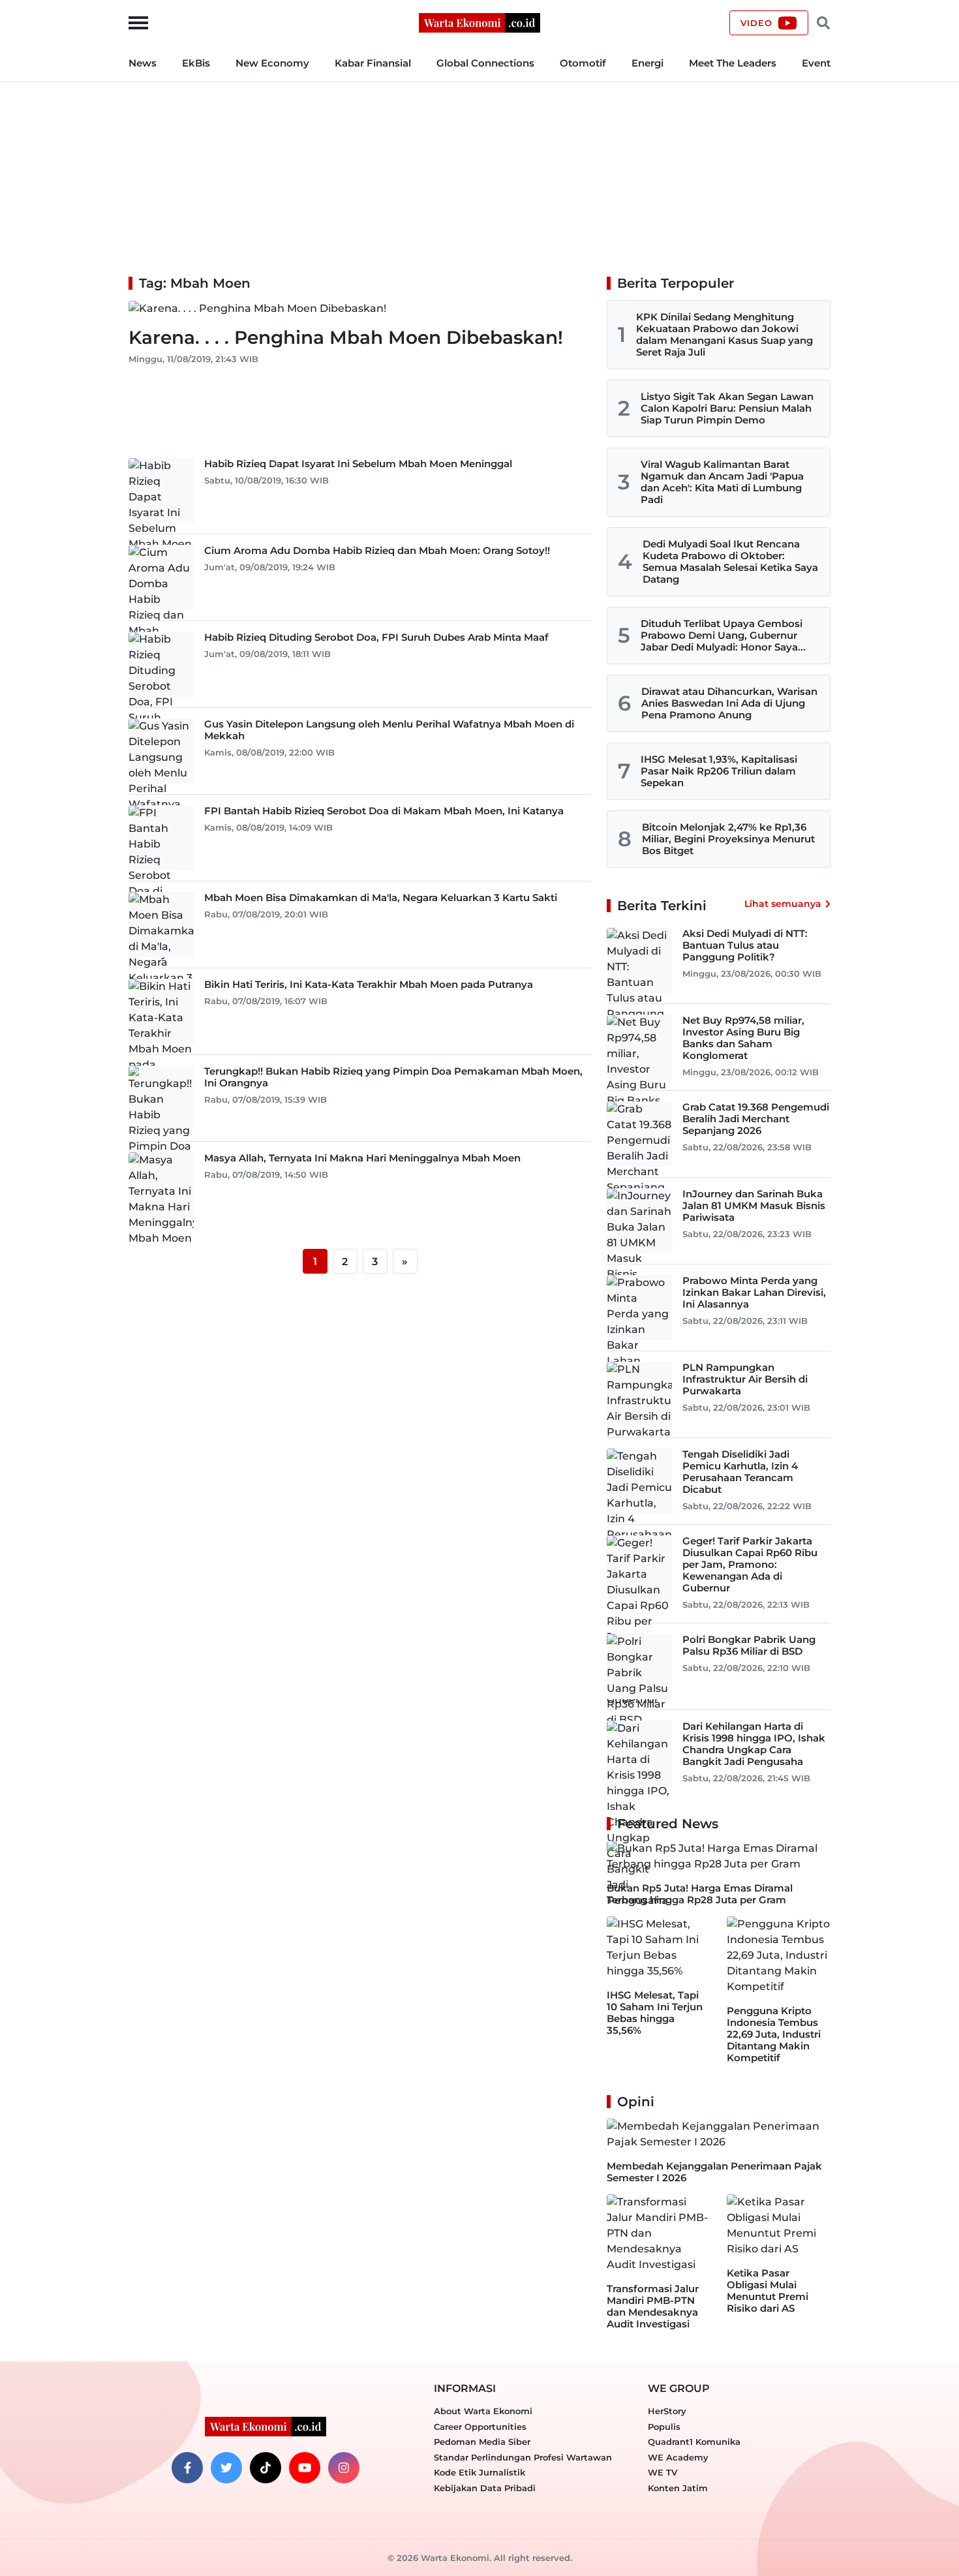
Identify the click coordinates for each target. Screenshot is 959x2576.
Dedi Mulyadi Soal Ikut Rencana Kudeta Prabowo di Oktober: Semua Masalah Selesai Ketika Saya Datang (730, 561)
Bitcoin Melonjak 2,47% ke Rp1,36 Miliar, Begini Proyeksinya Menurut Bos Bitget (728, 839)
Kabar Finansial (373, 63)
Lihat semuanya (783, 904)
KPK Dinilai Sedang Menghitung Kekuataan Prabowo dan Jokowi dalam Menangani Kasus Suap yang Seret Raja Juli (724, 334)
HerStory (667, 2411)
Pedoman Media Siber (482, 2442)
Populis (664, 2427)
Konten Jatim (678, 2488)
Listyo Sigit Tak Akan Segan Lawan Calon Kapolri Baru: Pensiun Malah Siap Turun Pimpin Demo (727, 408)
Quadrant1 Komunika (694, 2442)
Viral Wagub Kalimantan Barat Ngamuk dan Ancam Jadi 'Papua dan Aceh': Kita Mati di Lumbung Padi (722, 482)
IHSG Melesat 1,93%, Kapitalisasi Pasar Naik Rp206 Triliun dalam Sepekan (719, 771)
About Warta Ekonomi (483, 2411)
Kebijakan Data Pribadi (485, 2488)
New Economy (272, 63)
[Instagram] (344, 2468)
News (143, 63)
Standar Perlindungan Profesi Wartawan (523, 2457)
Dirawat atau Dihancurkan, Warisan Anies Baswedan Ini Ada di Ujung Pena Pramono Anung (729, 703)
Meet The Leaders (733, 63)
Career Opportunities (480, 2427)
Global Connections (485, 63)
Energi (647, 63)
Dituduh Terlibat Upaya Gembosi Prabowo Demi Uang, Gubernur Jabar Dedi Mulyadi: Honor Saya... (723, 635)
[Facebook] (187, 2468)
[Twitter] (226, 2468)
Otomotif (583, 63)
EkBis (196, 63)
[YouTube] (305, 2468)
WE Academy (678, 2457)
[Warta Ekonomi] (479, 22)
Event (816, 63)
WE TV (662, 2472)
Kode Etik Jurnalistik (479, 2472)
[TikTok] (266, 2468)
